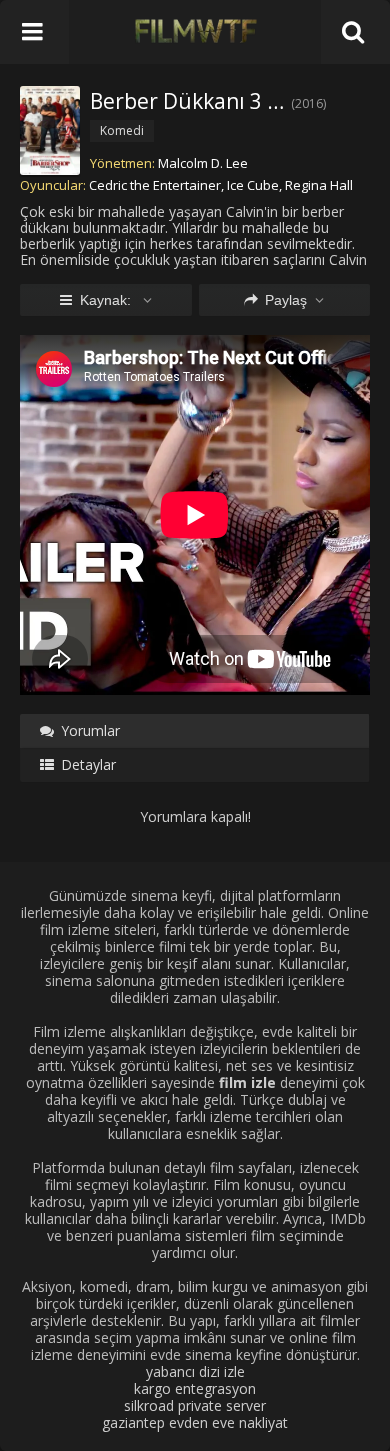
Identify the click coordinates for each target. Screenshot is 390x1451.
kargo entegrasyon (195, 1388)
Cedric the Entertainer (155, 185)
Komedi (122, 130)
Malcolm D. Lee (203, 163)
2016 (309, 103)
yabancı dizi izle (195, 1371)
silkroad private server (195, 1405)
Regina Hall (319, 185)
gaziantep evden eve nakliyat (195, 1422)
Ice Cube (253, 185)
